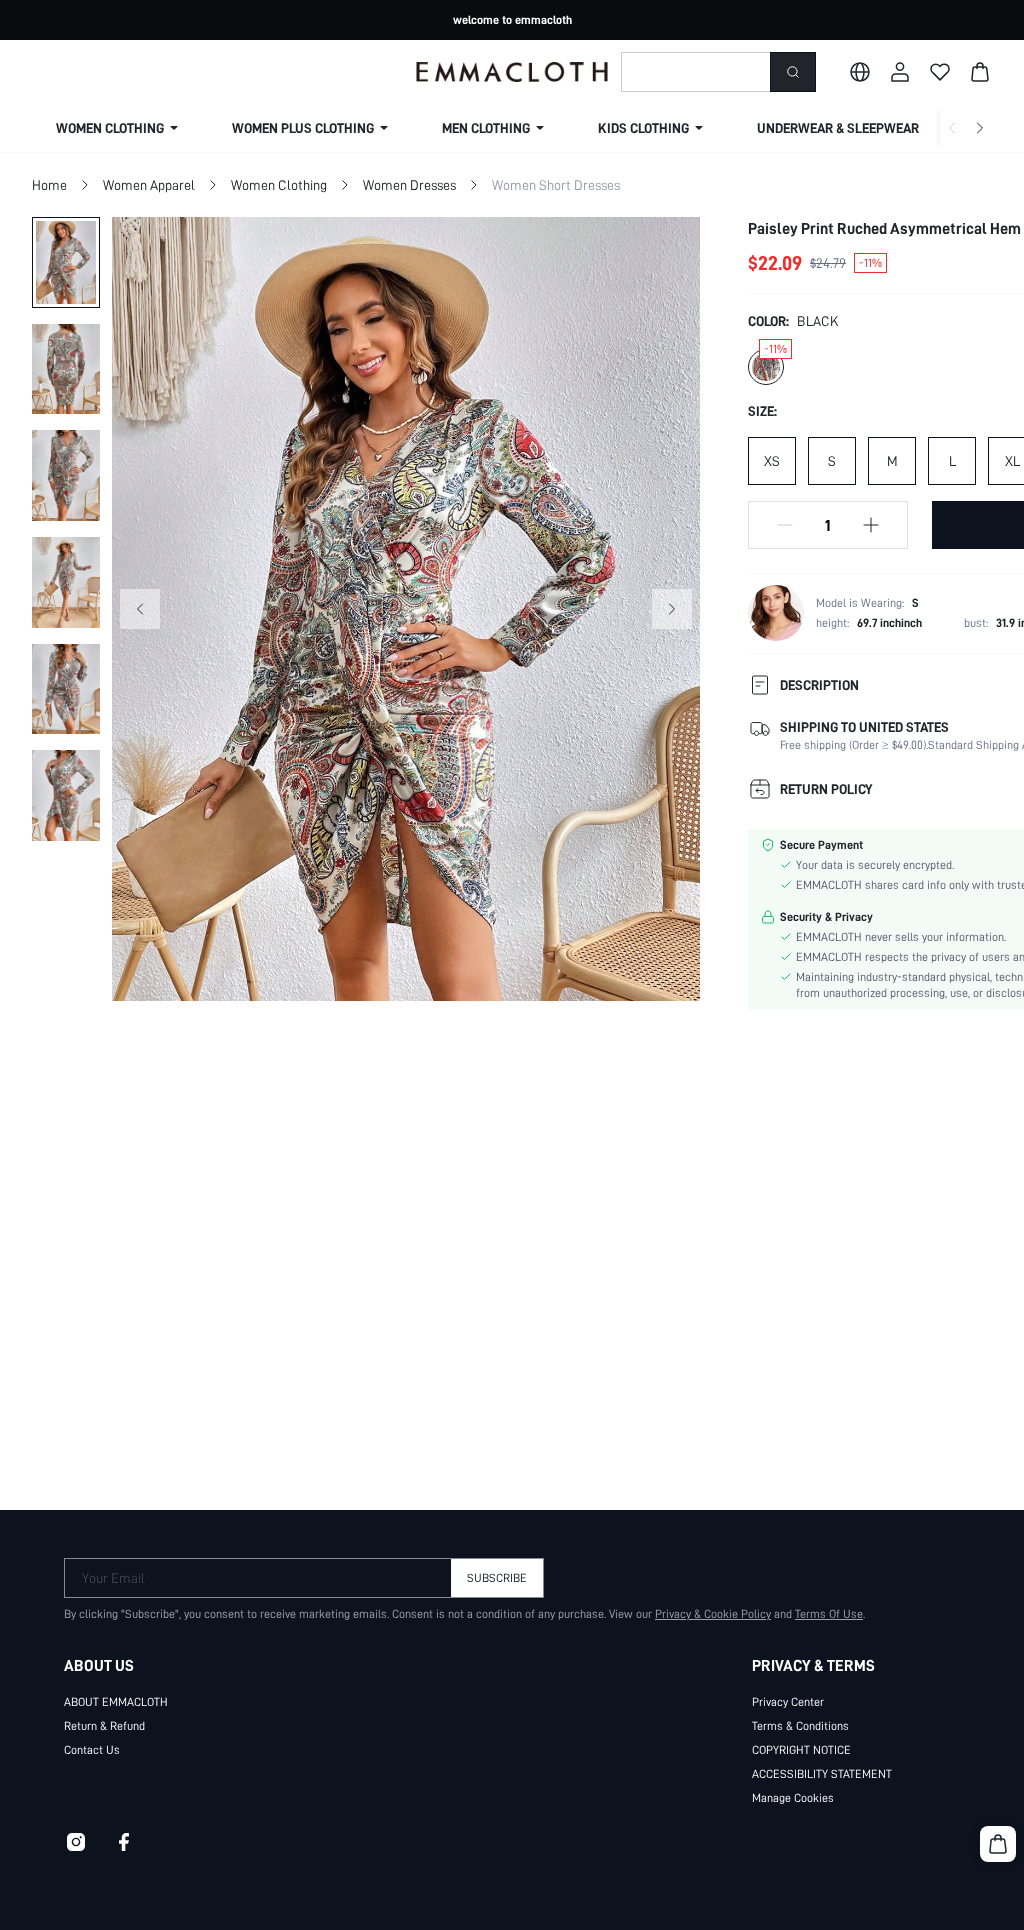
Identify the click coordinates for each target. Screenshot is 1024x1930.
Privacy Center (788, 1702)
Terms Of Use (829, 1614)
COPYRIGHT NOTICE (801, 1750)
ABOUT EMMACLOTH (116, 1702)
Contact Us (92, 1750)
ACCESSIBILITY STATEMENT (822, 1774)
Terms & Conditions (800, 1726)
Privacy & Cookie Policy (713, 1614)
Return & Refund (104, 1726)
